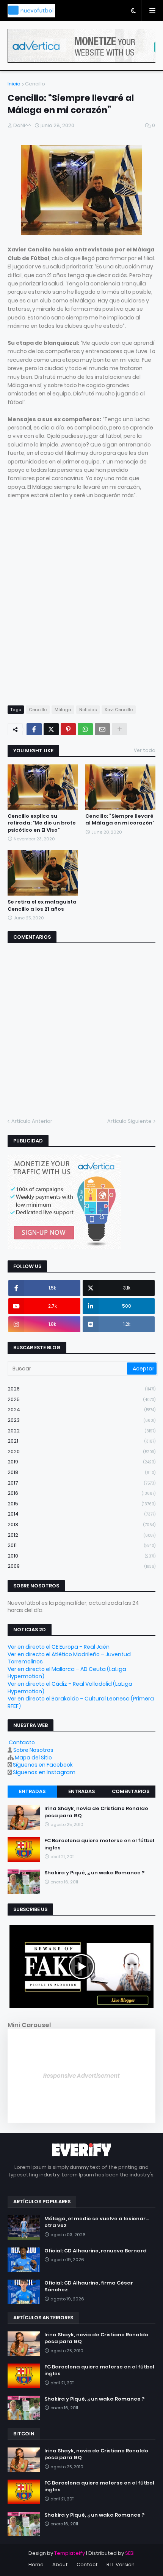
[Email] (102, 729)
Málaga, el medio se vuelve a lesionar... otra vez (97, 2222)
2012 (81, 1535)
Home (36, 2564)
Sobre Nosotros (33, 1750)
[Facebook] (34, 729)
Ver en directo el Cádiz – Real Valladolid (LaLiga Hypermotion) (70, 1688)
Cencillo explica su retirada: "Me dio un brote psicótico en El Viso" (42, 823)
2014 (81, 1514)
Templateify (70, 2553)
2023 (81, 1420)
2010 (81, 1556)
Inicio (14, 84)
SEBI (130, 2553)
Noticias (88, 710)
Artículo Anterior (32, 1121)
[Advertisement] (81, 606)
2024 (81, 1410)
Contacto (22, 1742)
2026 (81, 1389)
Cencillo (35, 84)
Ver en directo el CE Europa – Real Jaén (59, 1647)
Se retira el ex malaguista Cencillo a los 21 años (42, 905)
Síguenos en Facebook (43, 1765)
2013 (81, 1524)
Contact (87, 2564)
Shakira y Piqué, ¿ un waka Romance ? (94, 1873)
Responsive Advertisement (81, 2076)
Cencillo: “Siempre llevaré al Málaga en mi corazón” (120, 820)
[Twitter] (51, 729)
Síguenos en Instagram (44, 1772)
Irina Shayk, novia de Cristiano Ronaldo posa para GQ (96, 1812)
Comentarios (131, 1791)
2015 (81, 1504)
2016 (81, 1493)
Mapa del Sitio (33, 1758)
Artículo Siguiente (129, 1121)
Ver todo (145, 750)
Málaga (63, 710)
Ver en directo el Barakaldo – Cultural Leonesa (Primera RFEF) (81, 1702)
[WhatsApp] (85, 729)
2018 (81, 1472)
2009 (81, 1566)
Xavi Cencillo (119, 710)
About (60, 2564)
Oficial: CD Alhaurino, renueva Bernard (96, 2251)
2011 (81, 1545)
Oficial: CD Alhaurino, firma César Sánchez (89, 2286)
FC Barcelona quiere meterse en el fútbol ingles (99, 1844)
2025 (81, 1399)
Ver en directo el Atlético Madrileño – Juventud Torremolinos (69, 1658)
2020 (81, 1452)
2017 (81, 1483)
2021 (81, 1441)
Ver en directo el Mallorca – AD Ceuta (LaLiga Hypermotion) (67, 1673)
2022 (81, 1431)
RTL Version (121, 2564)
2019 (81, 1462)
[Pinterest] (68, 729)
